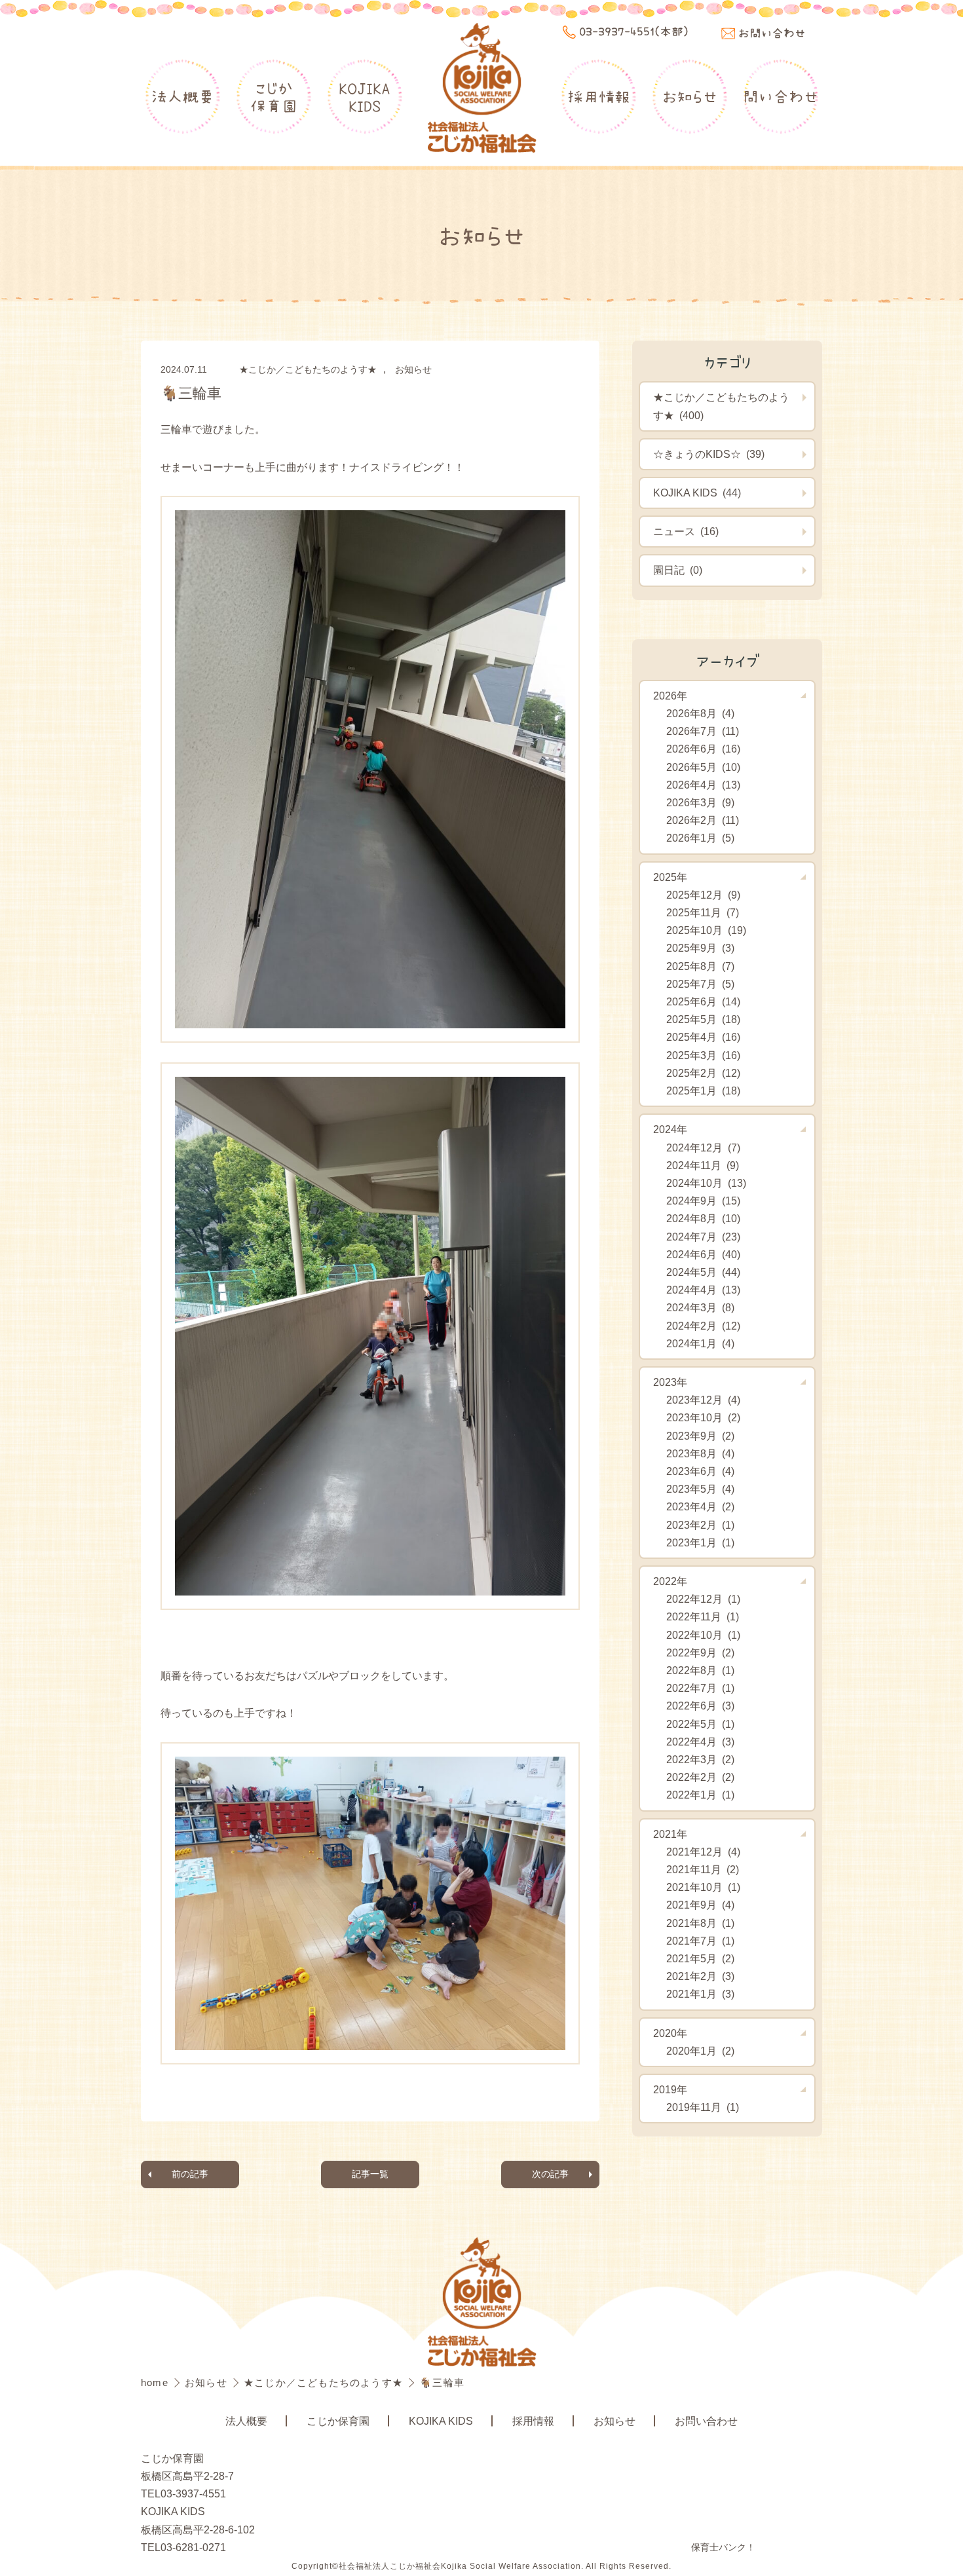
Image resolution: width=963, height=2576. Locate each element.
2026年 (670, 696)
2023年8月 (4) (700, 1454)
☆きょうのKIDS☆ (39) (709, 454)
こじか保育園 (274, 97)
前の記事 (190, 2174)
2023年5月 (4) (700, 1489)
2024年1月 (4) (700, 1344)
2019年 (670, 2090)
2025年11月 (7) (703, 913)
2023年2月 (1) (700, 1525)
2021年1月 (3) (700, 1994)
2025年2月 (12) (703, 1073)
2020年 (670, 2033)
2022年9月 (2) (700, 1653)
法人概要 (183, 96)
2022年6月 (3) (700, 1706)
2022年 (670, 1581)
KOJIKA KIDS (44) (697, 493)
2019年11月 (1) (703, 2107)
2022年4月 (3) (700, 1742)
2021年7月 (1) (700, 1941)
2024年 (670, 1129)
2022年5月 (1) (700, 1724)
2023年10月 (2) (703, 1418)
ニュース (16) (686, 532)
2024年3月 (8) (700, 1308)
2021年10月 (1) (703, 1887)
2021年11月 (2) (703, 1870)
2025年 (670, 877)
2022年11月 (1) (703, 1617)
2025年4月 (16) (703, 1037)
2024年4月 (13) (703, 1290)
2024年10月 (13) (706, 1183)
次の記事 (550, 2174)
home (156, 2382)
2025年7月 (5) (700, 984)
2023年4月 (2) (700, 1507)
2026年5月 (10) (703, 767)
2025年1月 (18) (703, 1091)
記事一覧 (370, 2174)
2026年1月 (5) (700, 838)
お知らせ (690, 96)
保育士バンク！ (723, 2547)
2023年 (670, 1382)
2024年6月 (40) (703, 1255)
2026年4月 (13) (703, 785)
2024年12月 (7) (703, 1148)
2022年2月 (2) (700, 1777)
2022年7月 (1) (700, 1688)
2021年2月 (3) (700, 1976)
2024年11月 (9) (703, 1166)
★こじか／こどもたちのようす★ (308, 369)
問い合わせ (781, 96)
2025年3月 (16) (703, 1055)
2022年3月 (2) (700, 1760)
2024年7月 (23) (703, 1237)
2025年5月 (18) (703, 1019)
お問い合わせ (706, 2421)
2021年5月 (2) (700, 1959)
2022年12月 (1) (703, 1599)
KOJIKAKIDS (365, 97)
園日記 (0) (678, 570)
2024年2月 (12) (703, 1326)
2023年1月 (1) (700, 1543)
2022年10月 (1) (703, 1635)
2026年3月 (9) (700, 803)
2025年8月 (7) (700, 966)
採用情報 (599, 96)
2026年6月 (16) (703, 749)
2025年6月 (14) (703, 1002)
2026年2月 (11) (703, 820)
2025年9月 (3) (700, 948)
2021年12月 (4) (703, 1852)
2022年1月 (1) (700, 1795)
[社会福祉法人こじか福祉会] (481, 89)
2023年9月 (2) (700, 1436)
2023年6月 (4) (700, 1471)
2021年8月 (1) (700, 1923)
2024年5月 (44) (703, 1272)
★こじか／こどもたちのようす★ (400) (721, 406)
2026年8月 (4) (700, 714)
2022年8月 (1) (700, 1671)
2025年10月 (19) (706, 930)
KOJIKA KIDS (441, 2421)
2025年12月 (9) (703, 895)
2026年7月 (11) (703, 731)
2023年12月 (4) (703, 1400)
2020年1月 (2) (700, 2051)
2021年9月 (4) (700, 1905)
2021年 (670, 1834)
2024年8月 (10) (703, 1219)
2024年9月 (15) (703, 1201)
